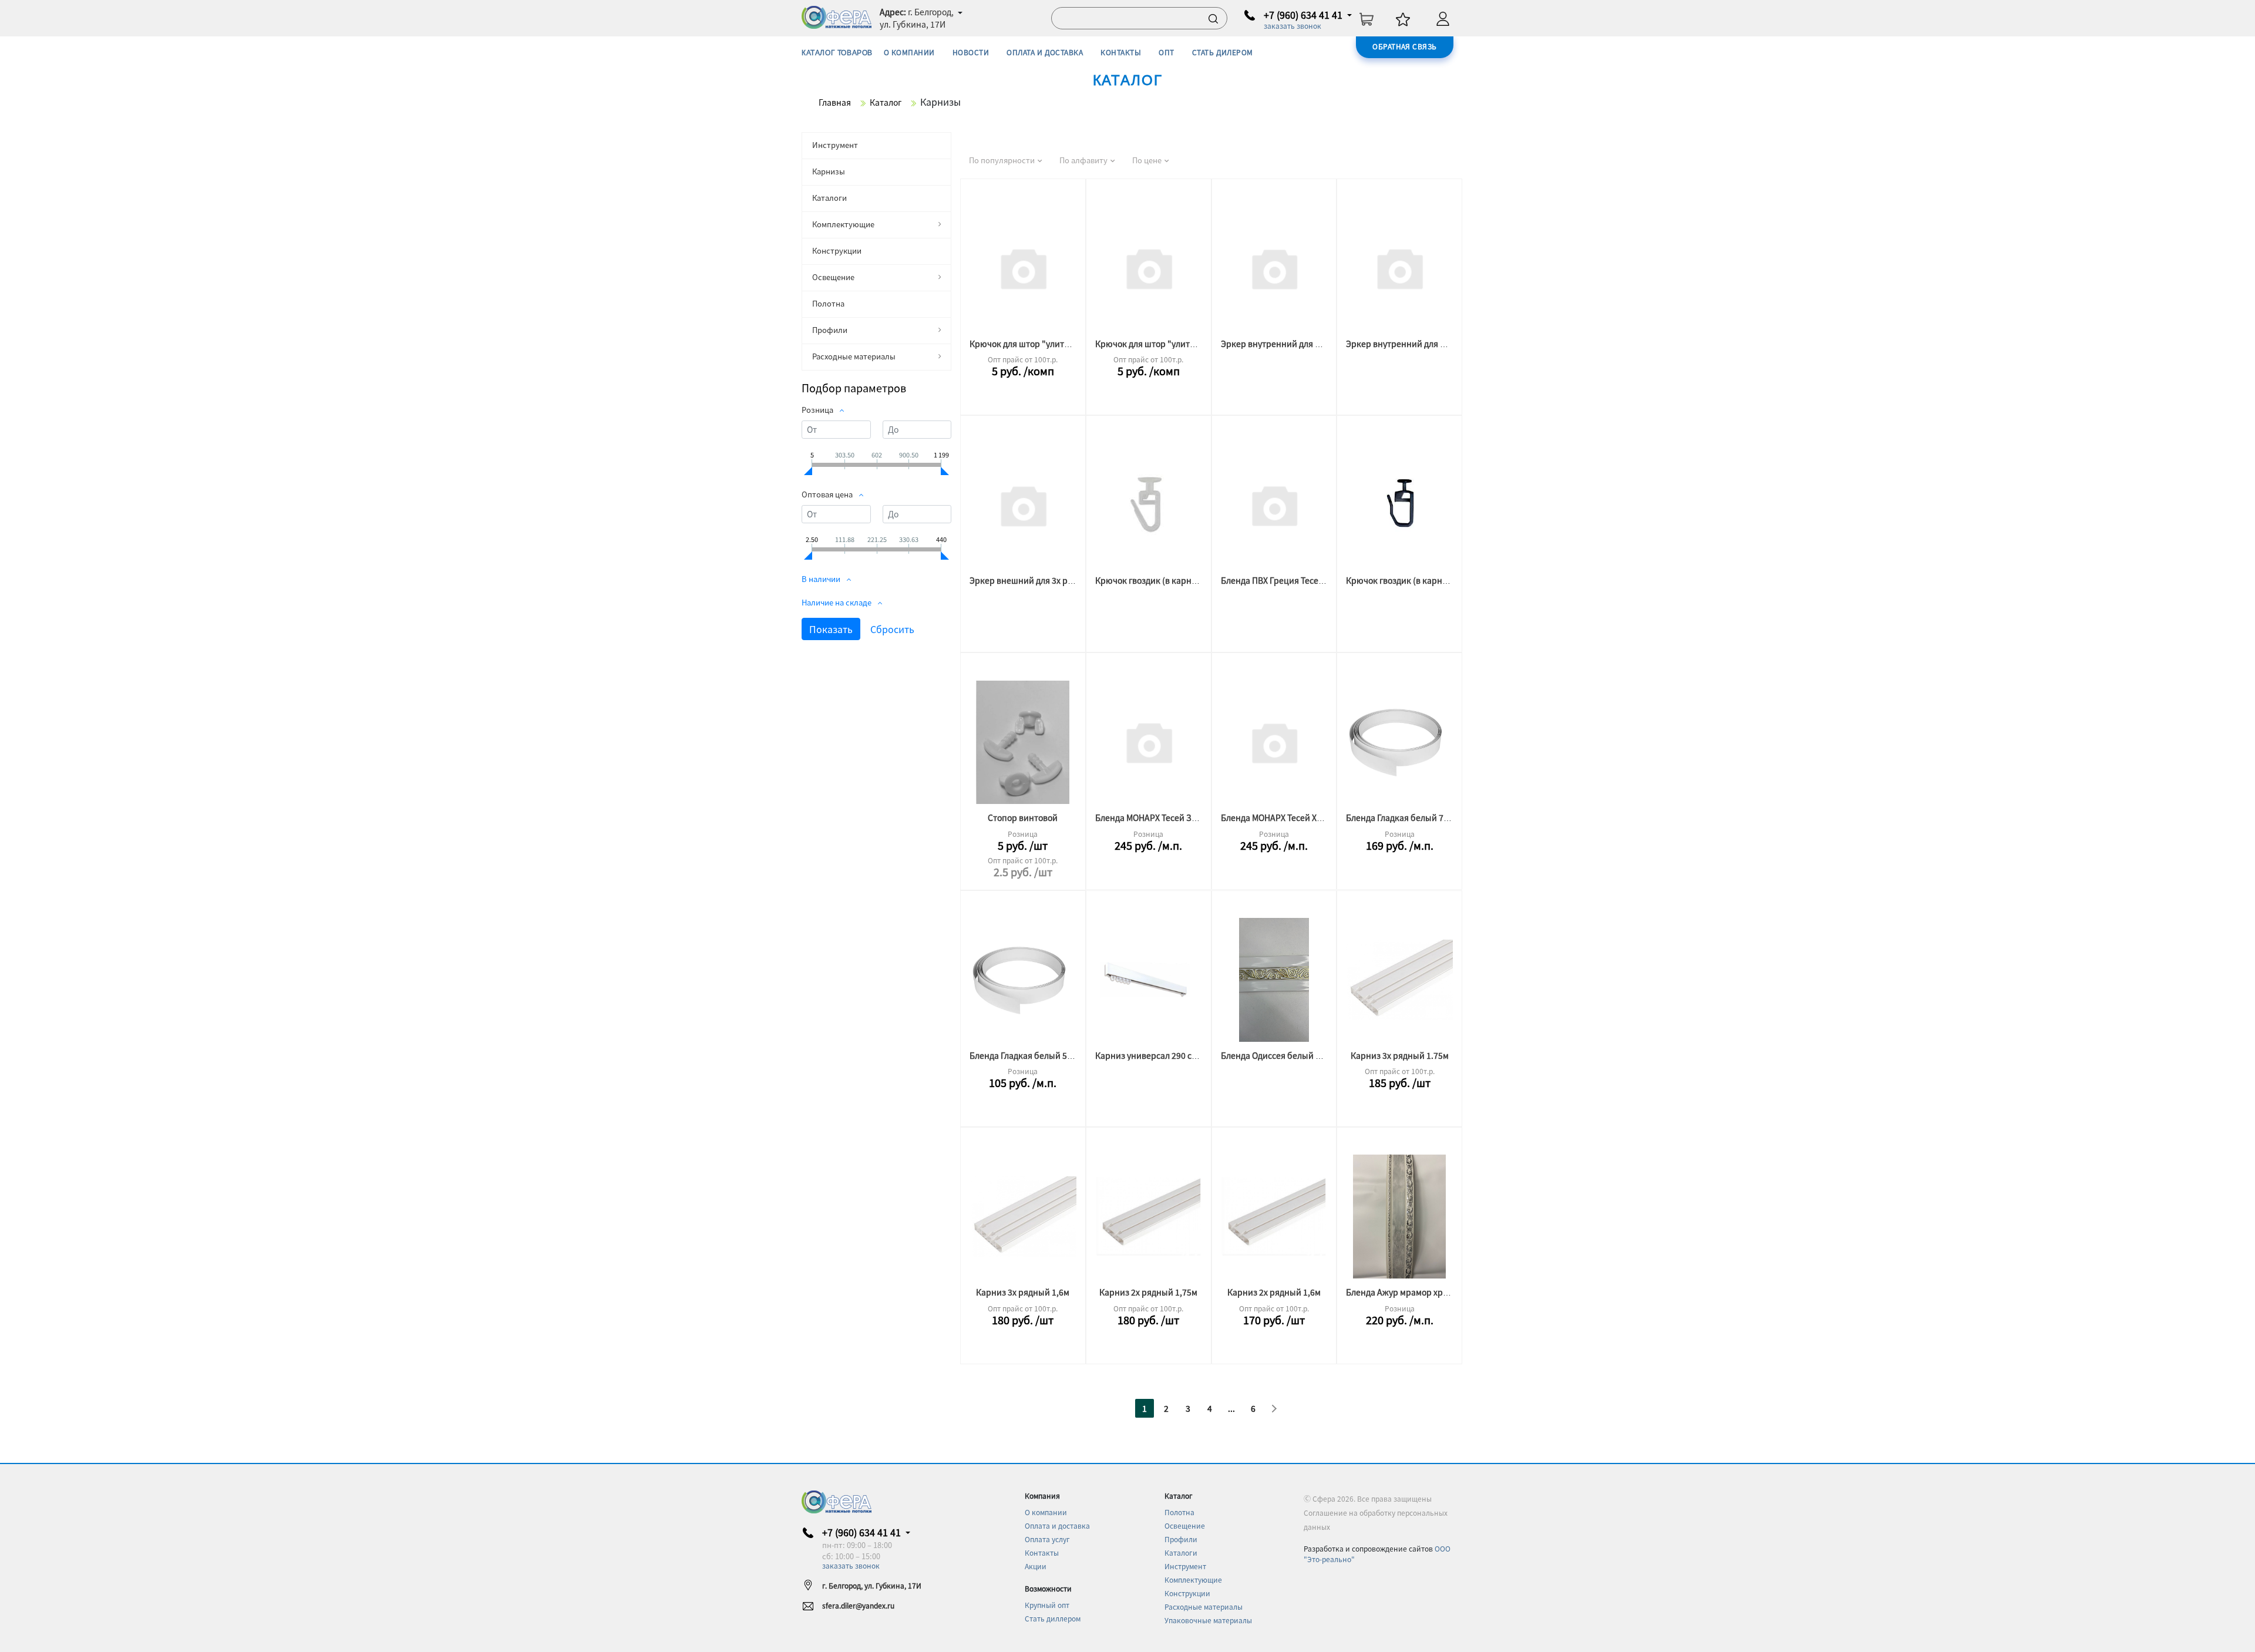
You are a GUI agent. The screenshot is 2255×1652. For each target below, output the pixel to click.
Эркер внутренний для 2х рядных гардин (1303, 344)
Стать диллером (1053, 1618)
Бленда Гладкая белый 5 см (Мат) (1036, 1055)
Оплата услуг (1047, 1539)
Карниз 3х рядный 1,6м (1023, 1292)
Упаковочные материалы (1208, 1620)
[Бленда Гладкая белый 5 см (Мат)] (1023, 980)
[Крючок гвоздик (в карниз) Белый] (1149, 505)
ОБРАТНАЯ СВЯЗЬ (1405, 46)
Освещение (833, 277)
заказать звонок (1293, 26)
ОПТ (1166, 52)
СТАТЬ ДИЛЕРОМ (1223, 52)
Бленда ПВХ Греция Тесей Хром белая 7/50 (1306, 580)
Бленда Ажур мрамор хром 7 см (1409, 1292)
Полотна (828, 303)
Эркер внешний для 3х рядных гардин (1046, 580)
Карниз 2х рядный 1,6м (1274, 1292)
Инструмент (835, 145)
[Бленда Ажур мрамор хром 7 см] (1399, 1217)
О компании (1046, 1512)
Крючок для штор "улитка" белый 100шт (1177, 344)
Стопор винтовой (1023, 817)
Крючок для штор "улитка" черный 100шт (1054, 344)
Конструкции (837, 250)
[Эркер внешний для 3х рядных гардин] (1023, 505)
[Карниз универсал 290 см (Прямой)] (1149, 980)
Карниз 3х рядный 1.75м (1400, 1055)
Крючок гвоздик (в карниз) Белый (1164, 580)
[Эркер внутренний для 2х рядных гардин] (1274, 268)
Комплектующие (843, 224)
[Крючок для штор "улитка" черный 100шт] (1023, 268)
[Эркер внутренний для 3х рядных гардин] (1399, 268)
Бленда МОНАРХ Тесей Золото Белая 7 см (1177, 817)
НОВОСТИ (971, 52)
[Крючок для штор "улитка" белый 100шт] (1149, 268)
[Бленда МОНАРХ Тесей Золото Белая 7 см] (1149, 742)
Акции (1036, 1566)
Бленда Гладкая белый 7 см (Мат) (1412, 817)
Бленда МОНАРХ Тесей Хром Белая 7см (1298, 817)
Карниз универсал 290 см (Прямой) (1166, 1055)
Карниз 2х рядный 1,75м (1148, 1292)
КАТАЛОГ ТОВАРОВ (837, 53)
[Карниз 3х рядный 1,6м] (1023, 1217)
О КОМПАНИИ (909, 52)
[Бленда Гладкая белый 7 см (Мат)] (1399, 742)
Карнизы (829, 171)
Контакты (1042, 1552)
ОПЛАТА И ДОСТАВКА (1045, 52)
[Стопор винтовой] (1023, 742)
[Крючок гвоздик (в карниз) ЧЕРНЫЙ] (1399, 505)
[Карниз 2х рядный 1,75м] (1149, 1217)
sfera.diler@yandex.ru (858, 1605)
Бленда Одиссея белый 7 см (1276, 1055)
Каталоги (829, 198)
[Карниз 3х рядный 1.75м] (1399, 980)
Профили (830, 330)
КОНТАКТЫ (1121, 52)
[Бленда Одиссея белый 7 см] (1274, 980)
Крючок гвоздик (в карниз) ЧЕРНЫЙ (1418, 580)
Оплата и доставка (1057, 1525)
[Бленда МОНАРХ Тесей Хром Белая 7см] (1274, 742)
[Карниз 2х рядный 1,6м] (1274, 1217)
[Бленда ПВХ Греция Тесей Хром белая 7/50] (1274, 505)
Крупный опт (1047, 1605)
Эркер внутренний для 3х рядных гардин (1428, 344)
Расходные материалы (854, 356)
